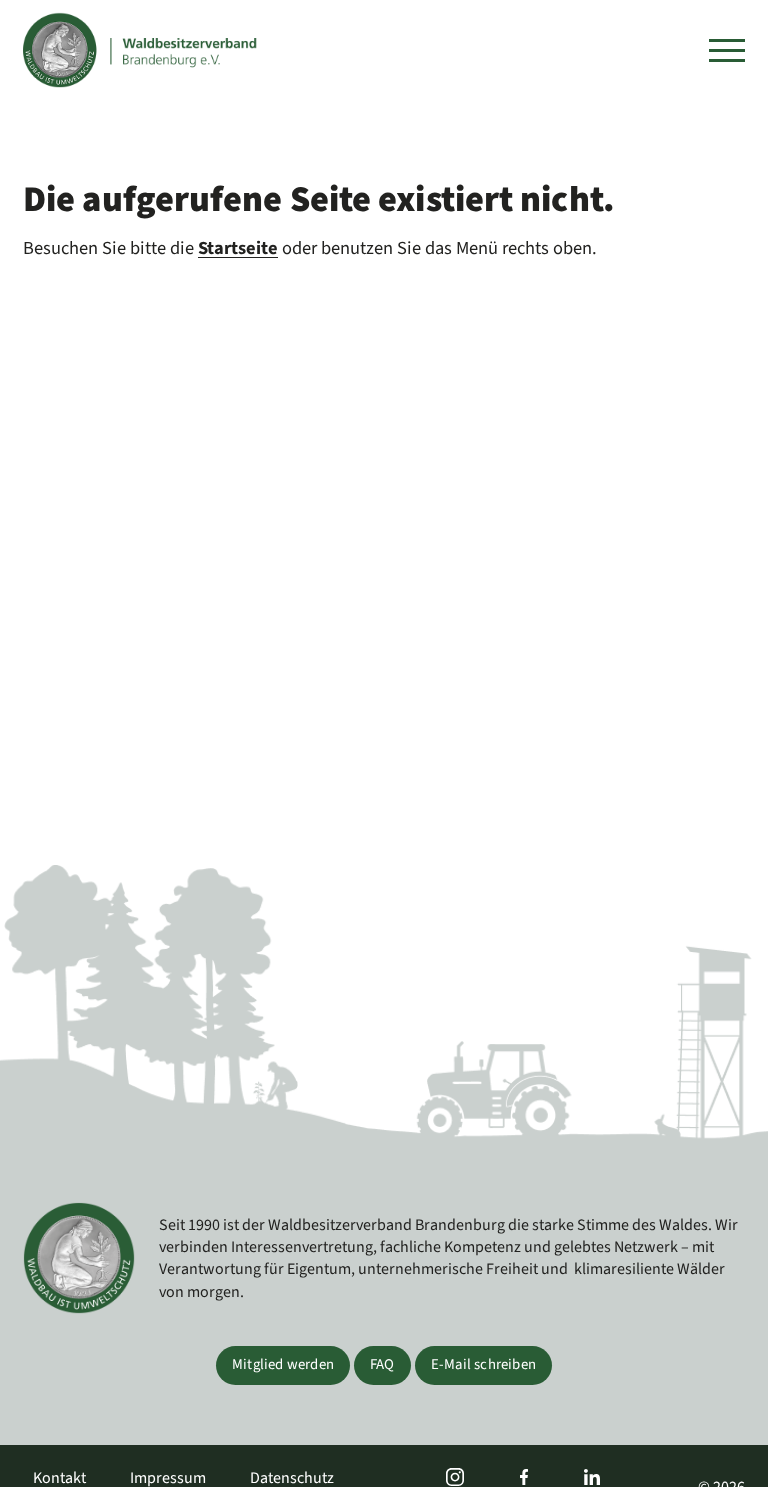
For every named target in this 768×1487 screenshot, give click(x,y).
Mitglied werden (283, 1364)
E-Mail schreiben (483, 1364)
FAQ (382, 1364)
